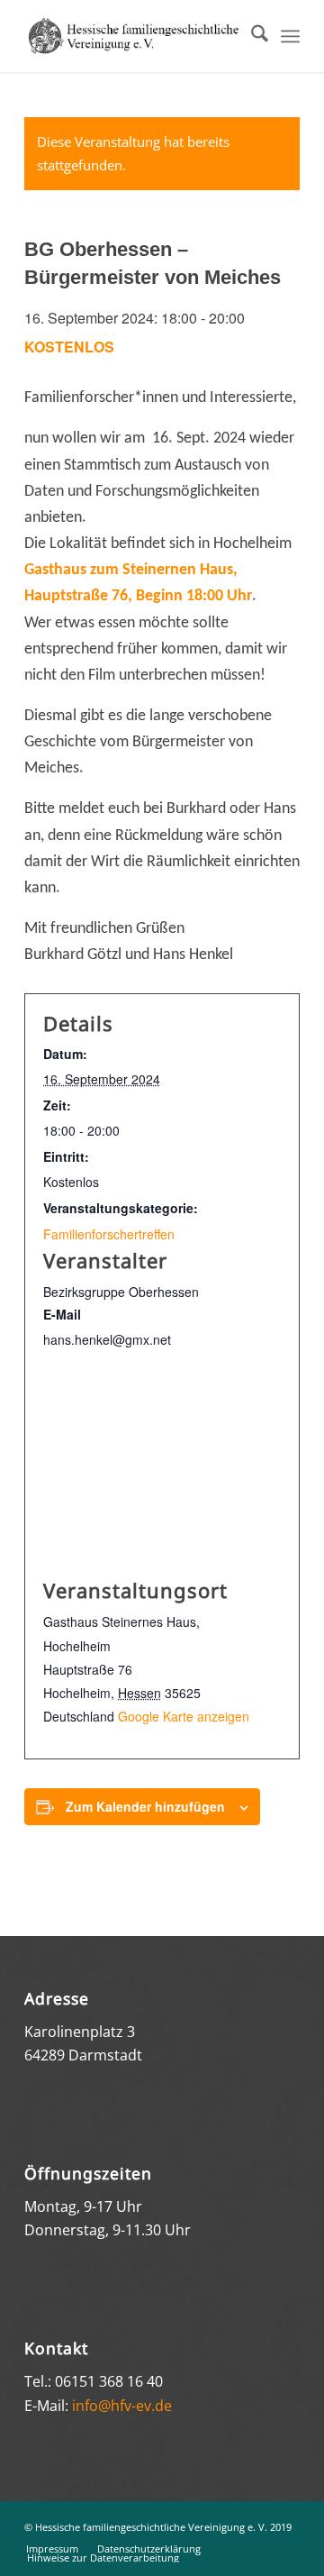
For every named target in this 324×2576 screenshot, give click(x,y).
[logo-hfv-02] (135, 36)
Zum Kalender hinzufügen (145, 1806)
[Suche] (251, 36)
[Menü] (290, 36)
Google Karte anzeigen (184, 1716)
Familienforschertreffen (109, 1234)
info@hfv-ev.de (122, 2406)
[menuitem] (251, 36)
